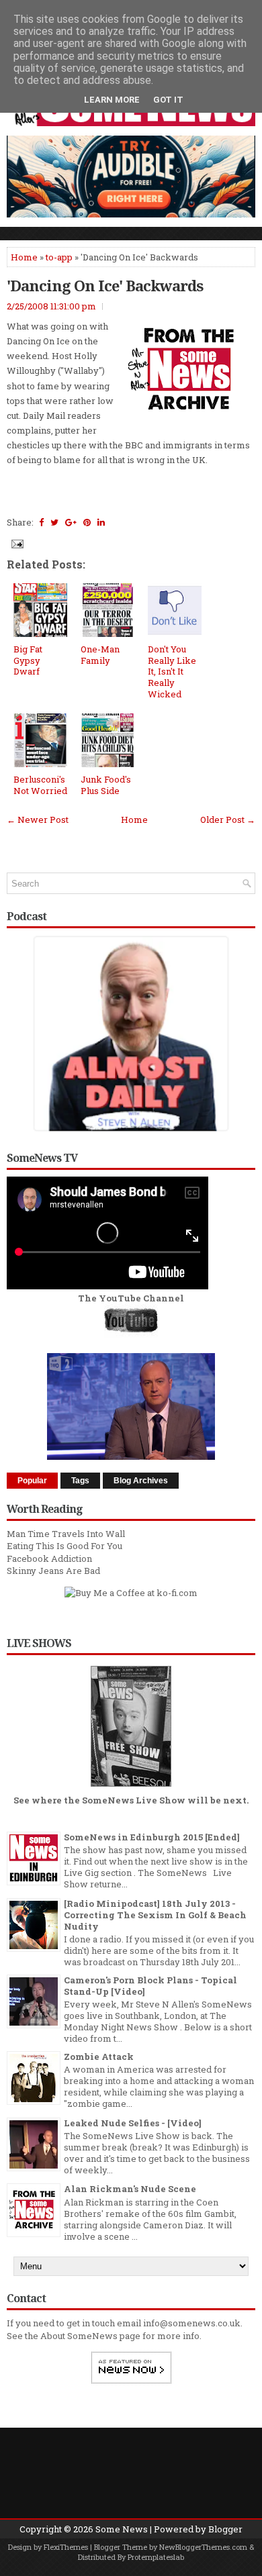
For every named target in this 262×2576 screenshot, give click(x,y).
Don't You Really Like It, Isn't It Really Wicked (172, 672)
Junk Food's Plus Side (106, 785)
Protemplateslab (156, 2557)
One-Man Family (100, 655)
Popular (32, 1481)
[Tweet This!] (54, 522)
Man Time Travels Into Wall (66, 1534)
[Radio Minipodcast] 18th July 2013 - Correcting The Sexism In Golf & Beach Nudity (155, 1915)
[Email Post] (16, 543)
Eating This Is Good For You (64, 1546)
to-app (59, 257)
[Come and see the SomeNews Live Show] (131, 1787)
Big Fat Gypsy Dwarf (28, 660)
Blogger (225, 2529)
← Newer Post (38, 820)
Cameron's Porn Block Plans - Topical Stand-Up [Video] (150, 1986)
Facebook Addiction (49, 1558)
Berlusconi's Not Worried (40, 785)
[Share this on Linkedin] (101, 522)
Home (24, 257)
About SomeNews (79, 2336)
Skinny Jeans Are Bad (53, 1571)
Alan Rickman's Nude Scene (130, 2189)
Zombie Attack (99, 2057)
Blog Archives (141, 1481)
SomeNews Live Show (134, 1800)
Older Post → (228, 820)
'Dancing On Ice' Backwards (105, 285)
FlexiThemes (66, 2547)
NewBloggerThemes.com (203, 2547)
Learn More (112, 100)
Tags (80, 1481)
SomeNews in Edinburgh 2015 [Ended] (152, 1837)
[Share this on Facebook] (41, 522)
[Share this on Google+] (71, 522)
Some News (122, 2529)
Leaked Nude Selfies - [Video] (133, 2123)
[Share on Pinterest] (87, 522)
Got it (168, 100)
